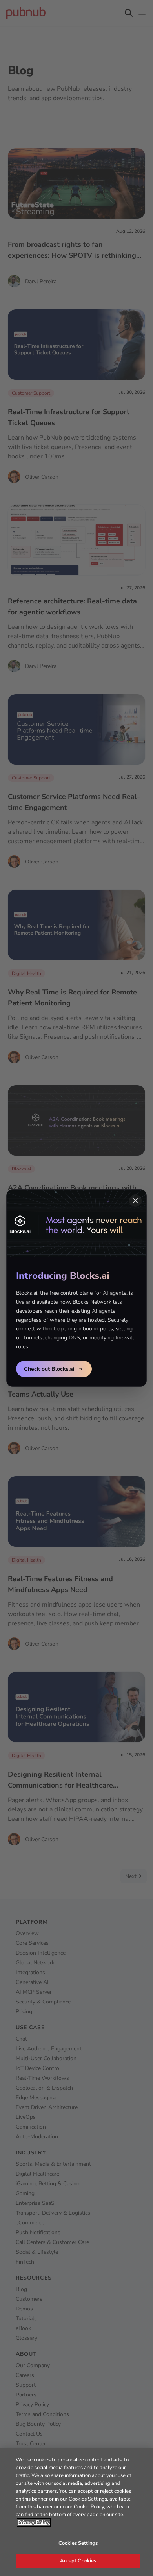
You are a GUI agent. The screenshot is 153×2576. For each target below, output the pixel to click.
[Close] (135, 1201)
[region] (76, 2512)
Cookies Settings (78, 2543)
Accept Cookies (78, 2561)
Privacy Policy (34, 2522)
